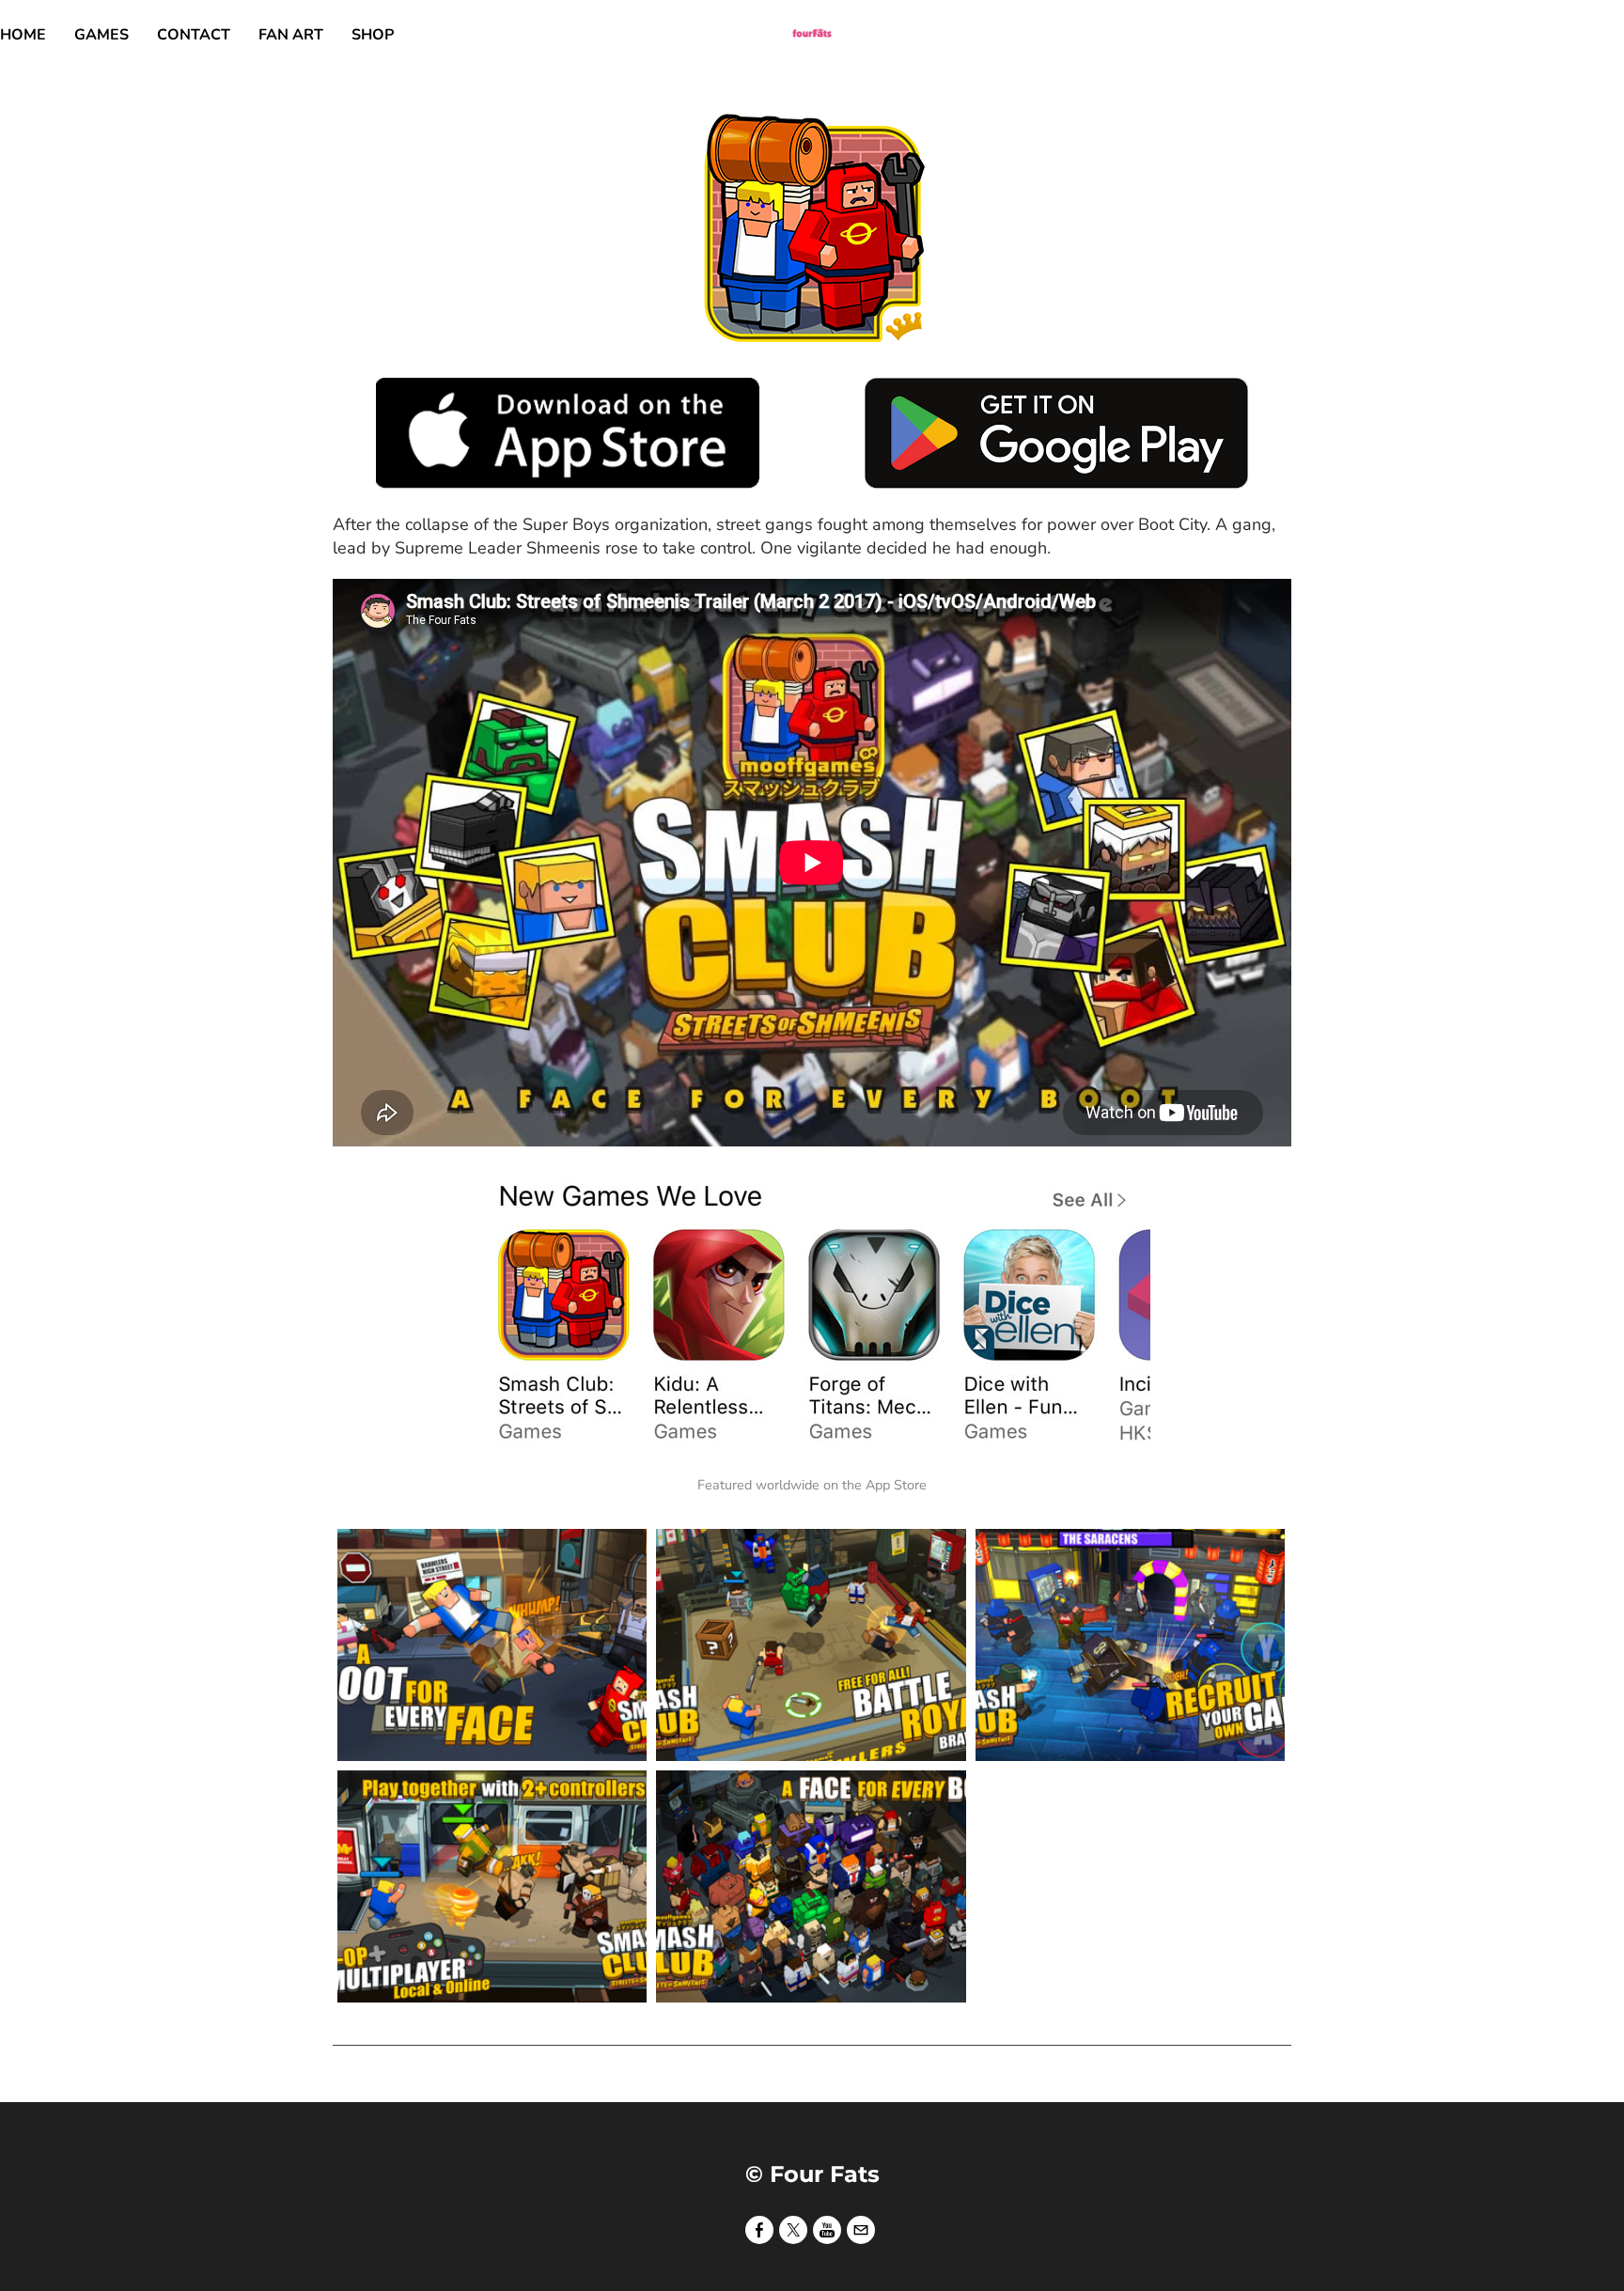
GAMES (101, 35)
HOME (23, 35)
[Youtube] (827, 2229)
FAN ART (291, 35)
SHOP (373, 35)
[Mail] (861, 2229)
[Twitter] (793, 2229)
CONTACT (194, 35)
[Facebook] (759, 2229)
